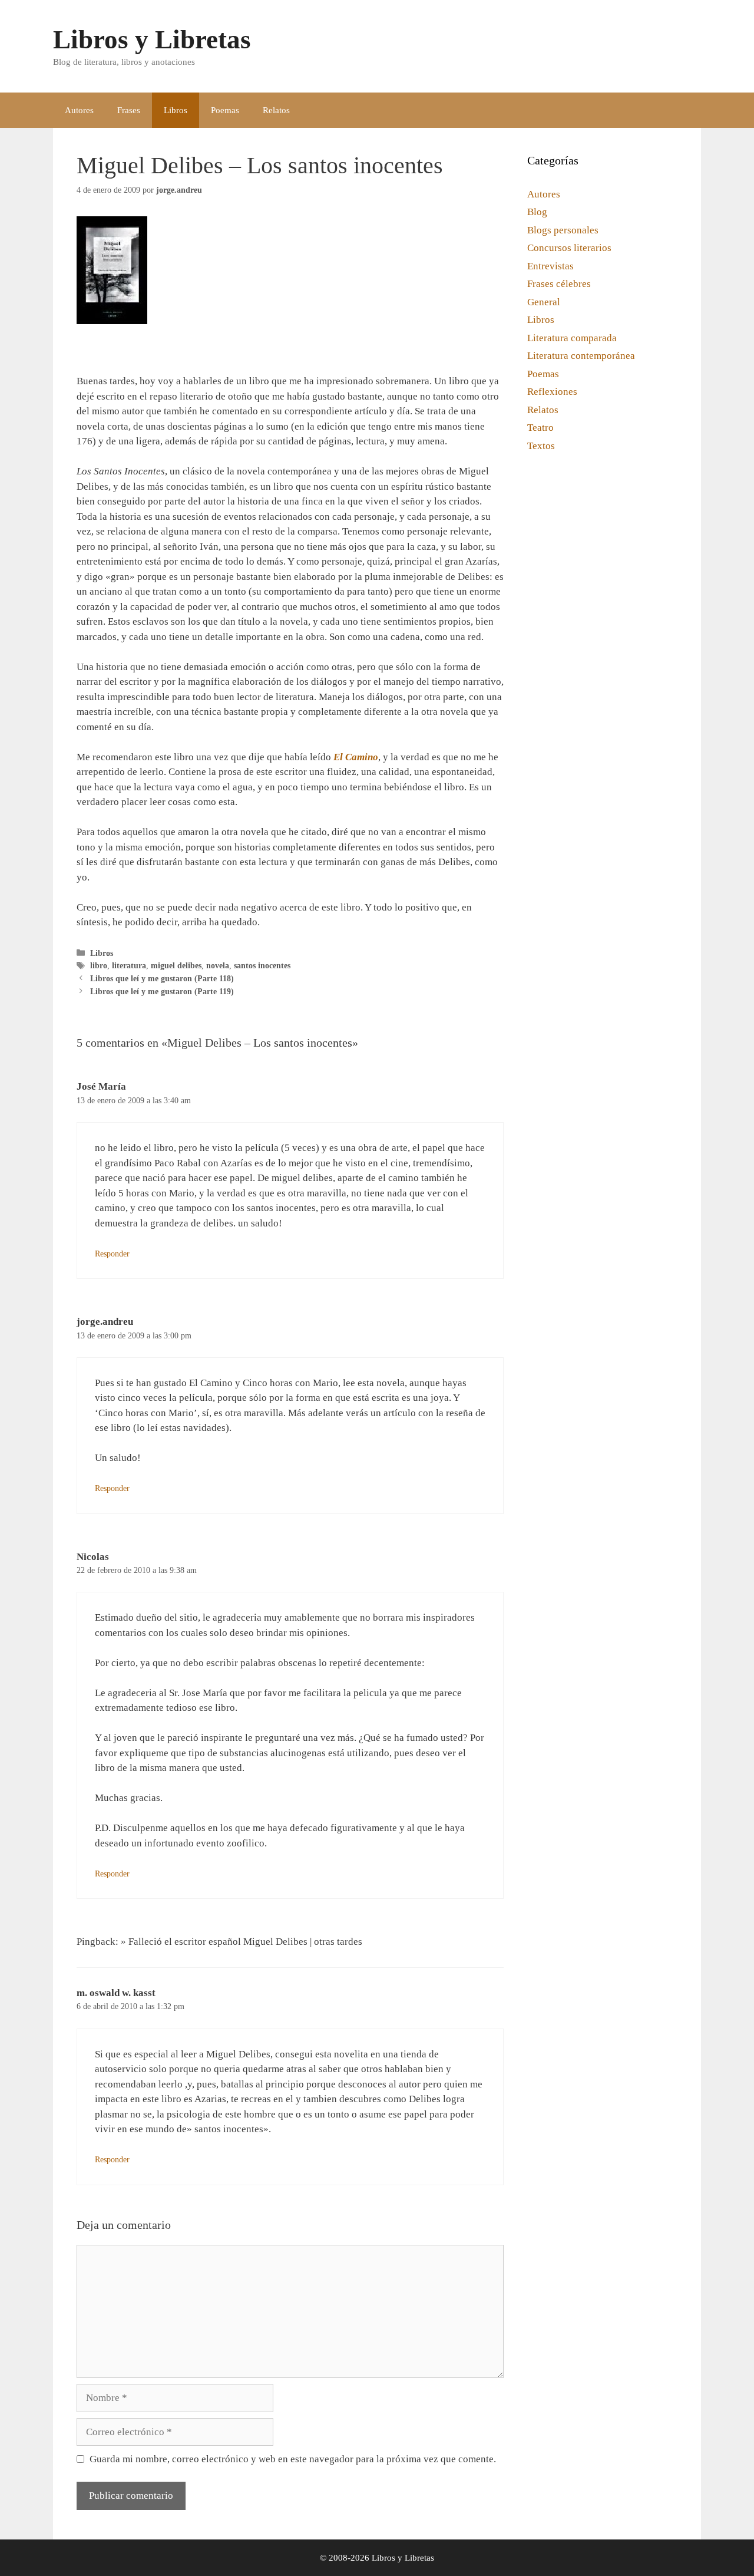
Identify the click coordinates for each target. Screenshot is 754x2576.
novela (218, 965)
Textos (541, 446)
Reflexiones (552, 392)
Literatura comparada (572, 338)
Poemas (225, 110)
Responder (112, 1254)
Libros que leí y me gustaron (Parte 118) (162, 978)
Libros (176, 110)
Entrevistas (550, 266)
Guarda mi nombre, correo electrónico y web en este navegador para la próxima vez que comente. (293, 2459)
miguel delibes (176, 965)
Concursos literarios (569, 248)
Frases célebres (559, 284)
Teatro (540, 428)
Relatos (276, 110)
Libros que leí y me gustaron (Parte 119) (162, 991)
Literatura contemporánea (581, 356)
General (544, 302)
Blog (537, 212)
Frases (129, 110)
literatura (129, 965)
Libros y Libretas (152, 39)
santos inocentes (262, 965)
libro (99, 965)
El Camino (356, 757)
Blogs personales (563, 230)
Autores (79, 110)
